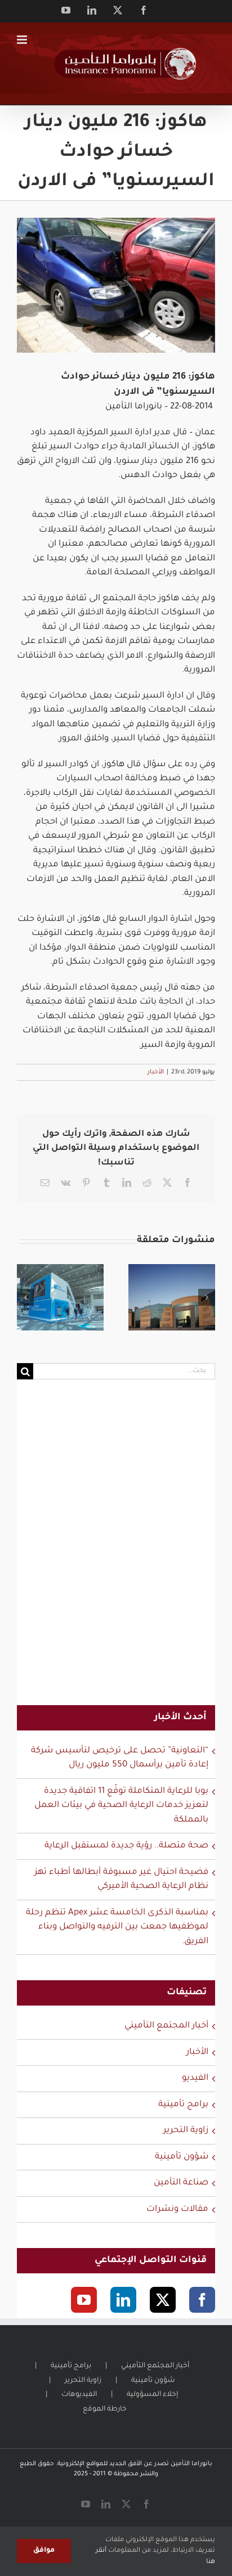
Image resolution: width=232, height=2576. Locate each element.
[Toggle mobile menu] (23, 40)
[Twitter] (163, 2300)
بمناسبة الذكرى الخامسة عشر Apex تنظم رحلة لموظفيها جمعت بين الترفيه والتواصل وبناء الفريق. (117, 1927)
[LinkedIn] (123, 2300)
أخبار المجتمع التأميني (166, 2026)
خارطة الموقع (105, 2409)
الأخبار (156, 1072)
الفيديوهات (79, 2395)
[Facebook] (202, 2300)
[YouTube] (84, 2300)
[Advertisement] (116, 1549)
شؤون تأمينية (182, 2157)
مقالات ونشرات (177, 2209)
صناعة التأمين (181, 2183)
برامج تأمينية (183, 2105)
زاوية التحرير (186, 2131)
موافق (44, 2551)
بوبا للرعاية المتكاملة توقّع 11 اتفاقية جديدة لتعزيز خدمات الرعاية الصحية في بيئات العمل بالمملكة (121, 1806)
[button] (25, 1297)
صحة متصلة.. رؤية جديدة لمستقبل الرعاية (126, 1846)
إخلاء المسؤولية (152, 2395)
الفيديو (195, 2078)
